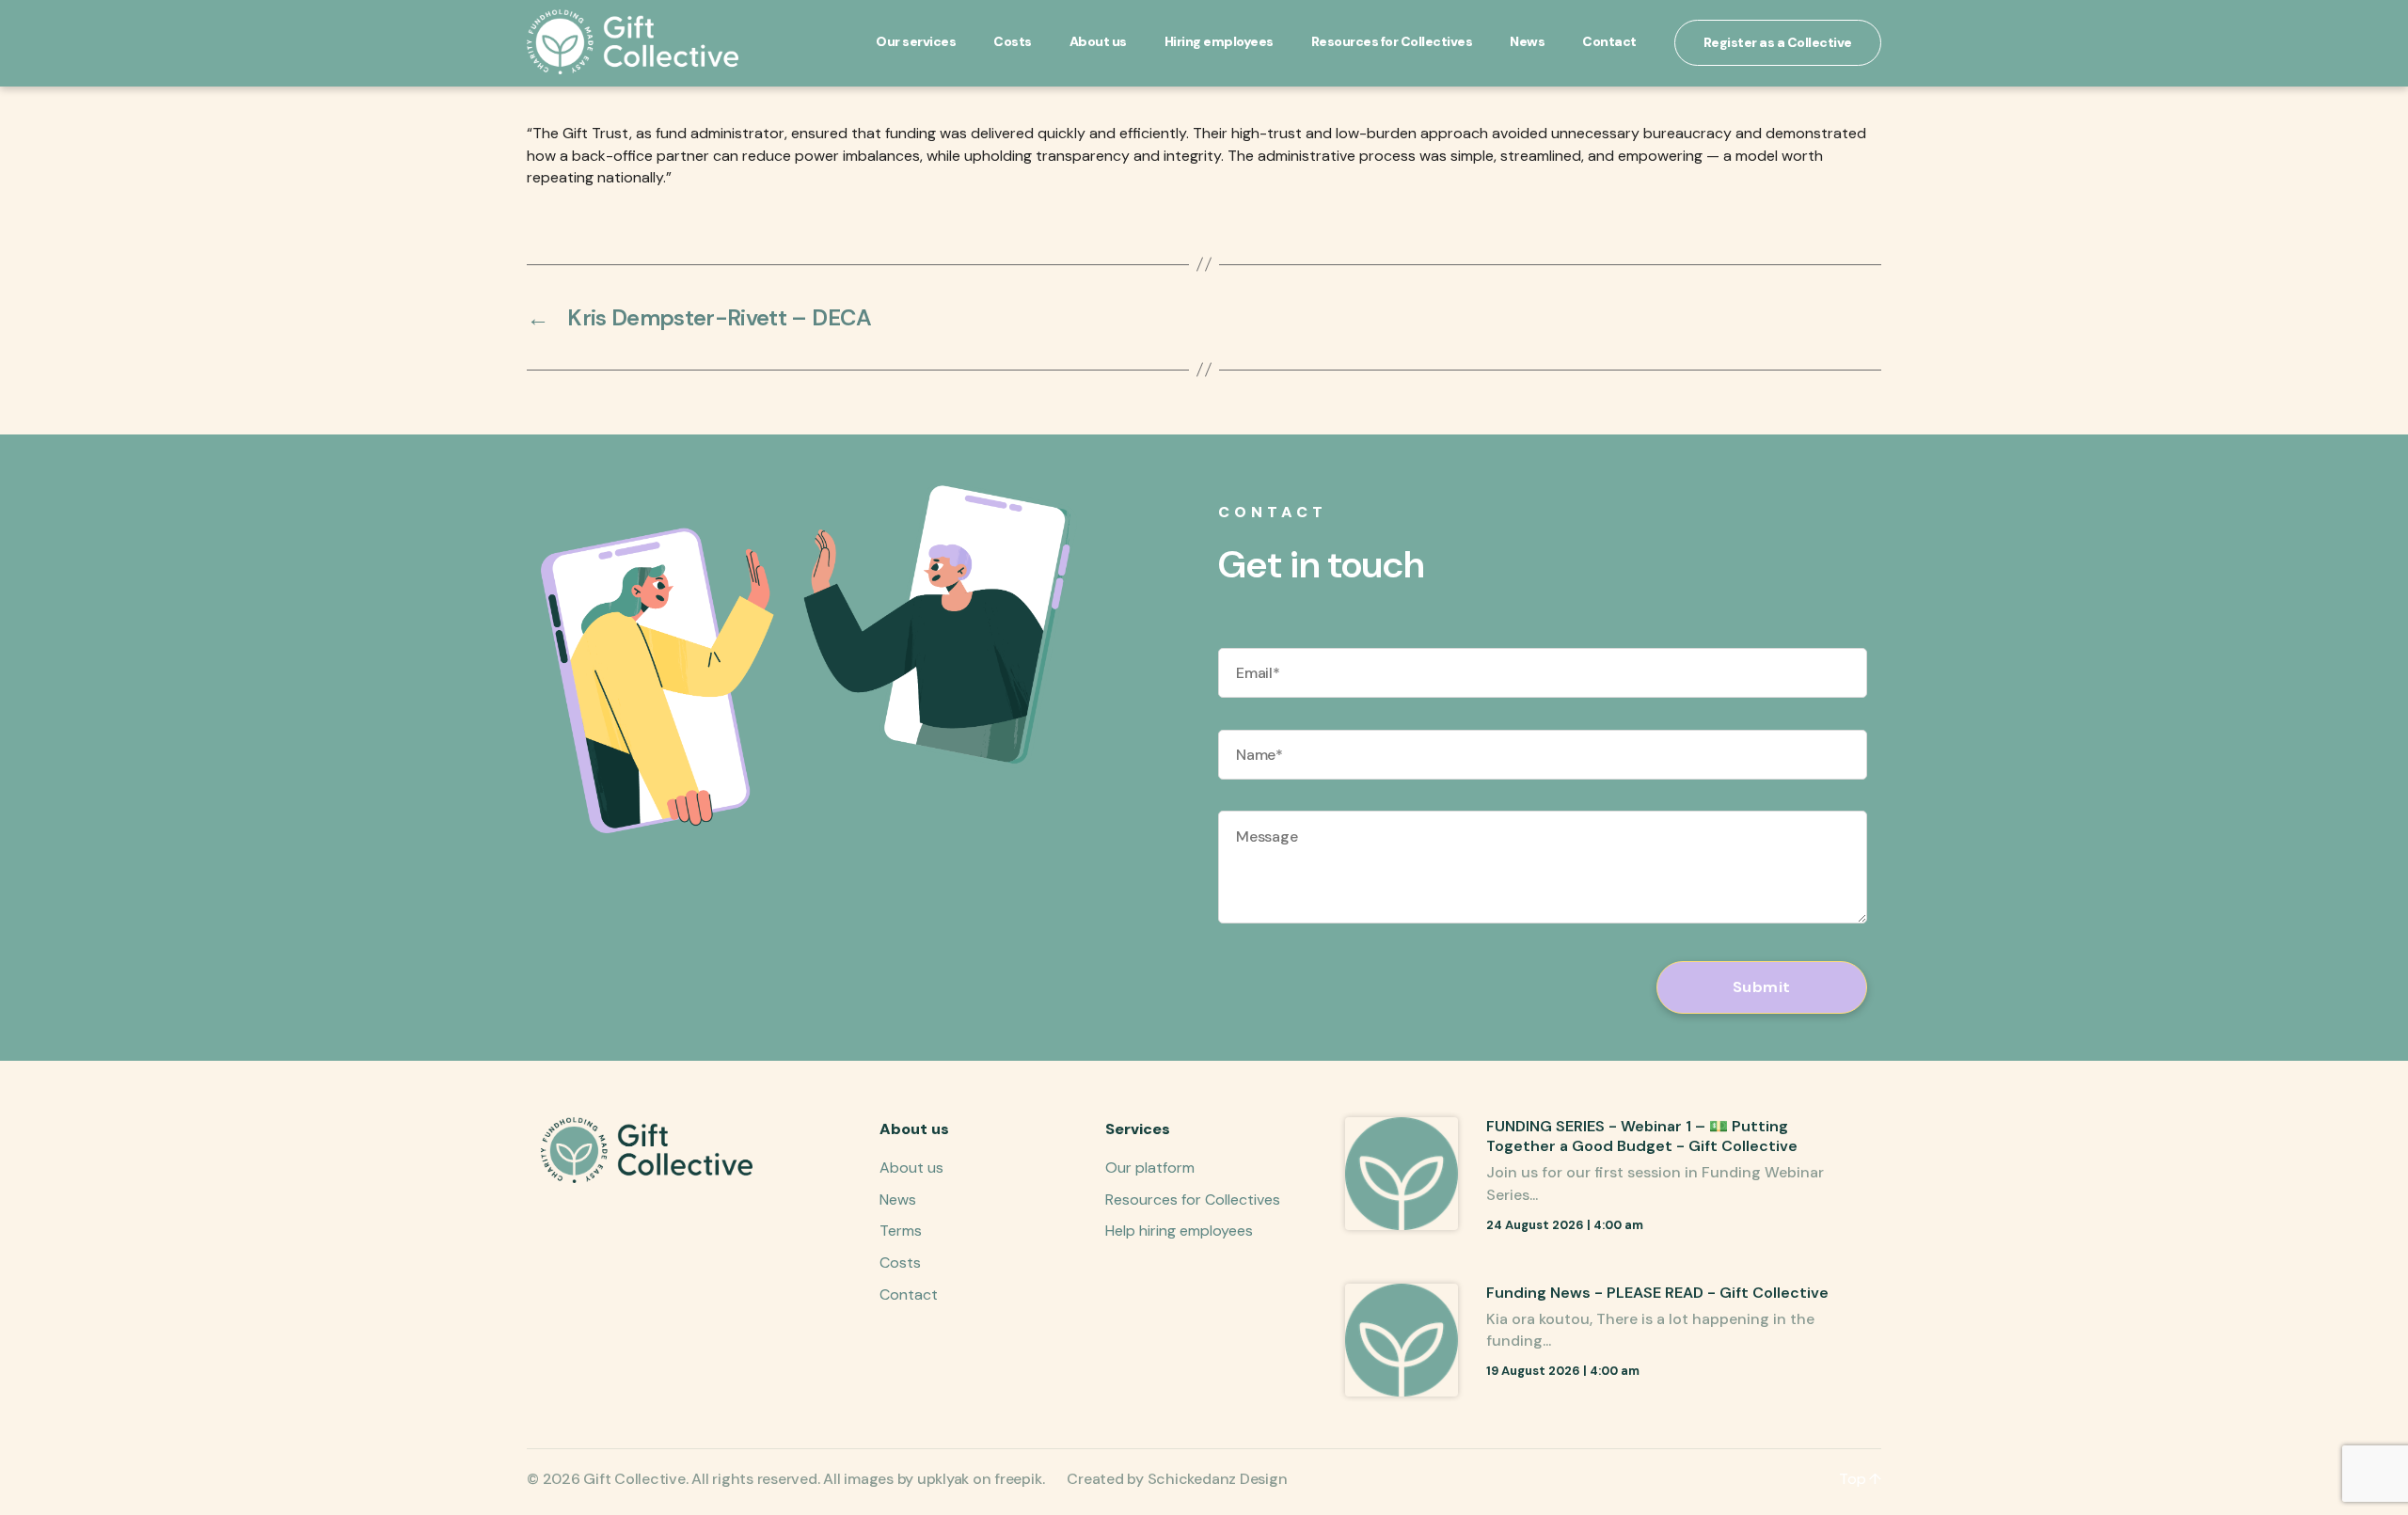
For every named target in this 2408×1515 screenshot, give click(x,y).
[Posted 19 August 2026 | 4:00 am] (1402, 1340)
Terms (901, 1231)
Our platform (1150, 1168)
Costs (1013, 41)
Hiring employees (1219, 41)
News (1527, 41)
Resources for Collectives (1392, 41)
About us (1098, 41)
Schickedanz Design (1218, 1479)
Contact (1609, 41)
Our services (916, 41)
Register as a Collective (1778, 42)
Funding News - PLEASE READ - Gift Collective (1657, 1293)
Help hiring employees (1179, 1231)
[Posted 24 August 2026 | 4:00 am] (1402, 1174)
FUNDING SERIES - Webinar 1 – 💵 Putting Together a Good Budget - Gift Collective (1642, 1136)
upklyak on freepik (980, 1479)
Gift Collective (634, 1479)
